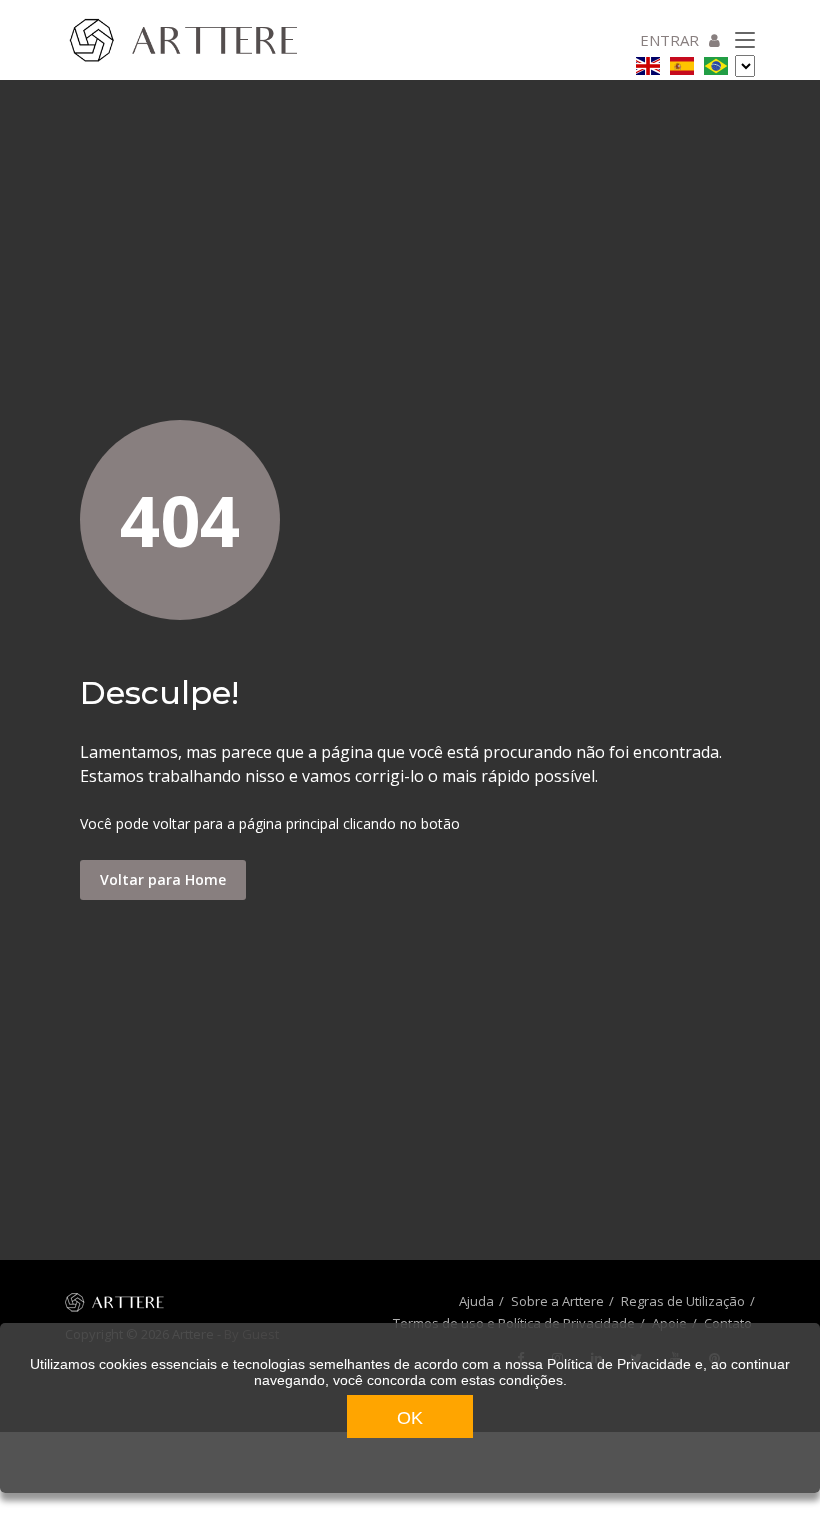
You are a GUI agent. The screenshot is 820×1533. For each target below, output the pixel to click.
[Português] (716, 62)
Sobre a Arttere (557, 1301)
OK (410, 1418)
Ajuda (476, 1301)
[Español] (682, 62)
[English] (648, 62)
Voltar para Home (163, 879)
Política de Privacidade (619, 1364)
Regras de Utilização (683, 1301)
